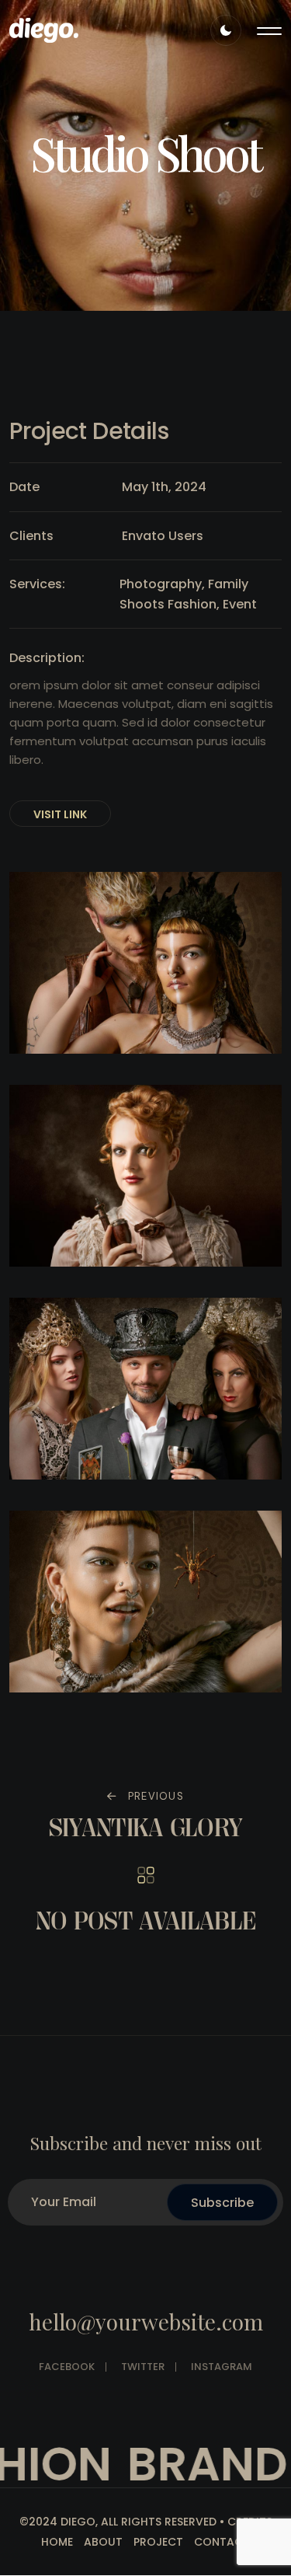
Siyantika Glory (146, 1827)
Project (158, 2542)
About (103, 2542)
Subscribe (222, 2203)
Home (57, 2542)
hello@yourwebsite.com (146, 2322)
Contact (222, 2542)
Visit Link (60, 814)
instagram (222, 2367)
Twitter (143, 2367)
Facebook (67, 2367)
